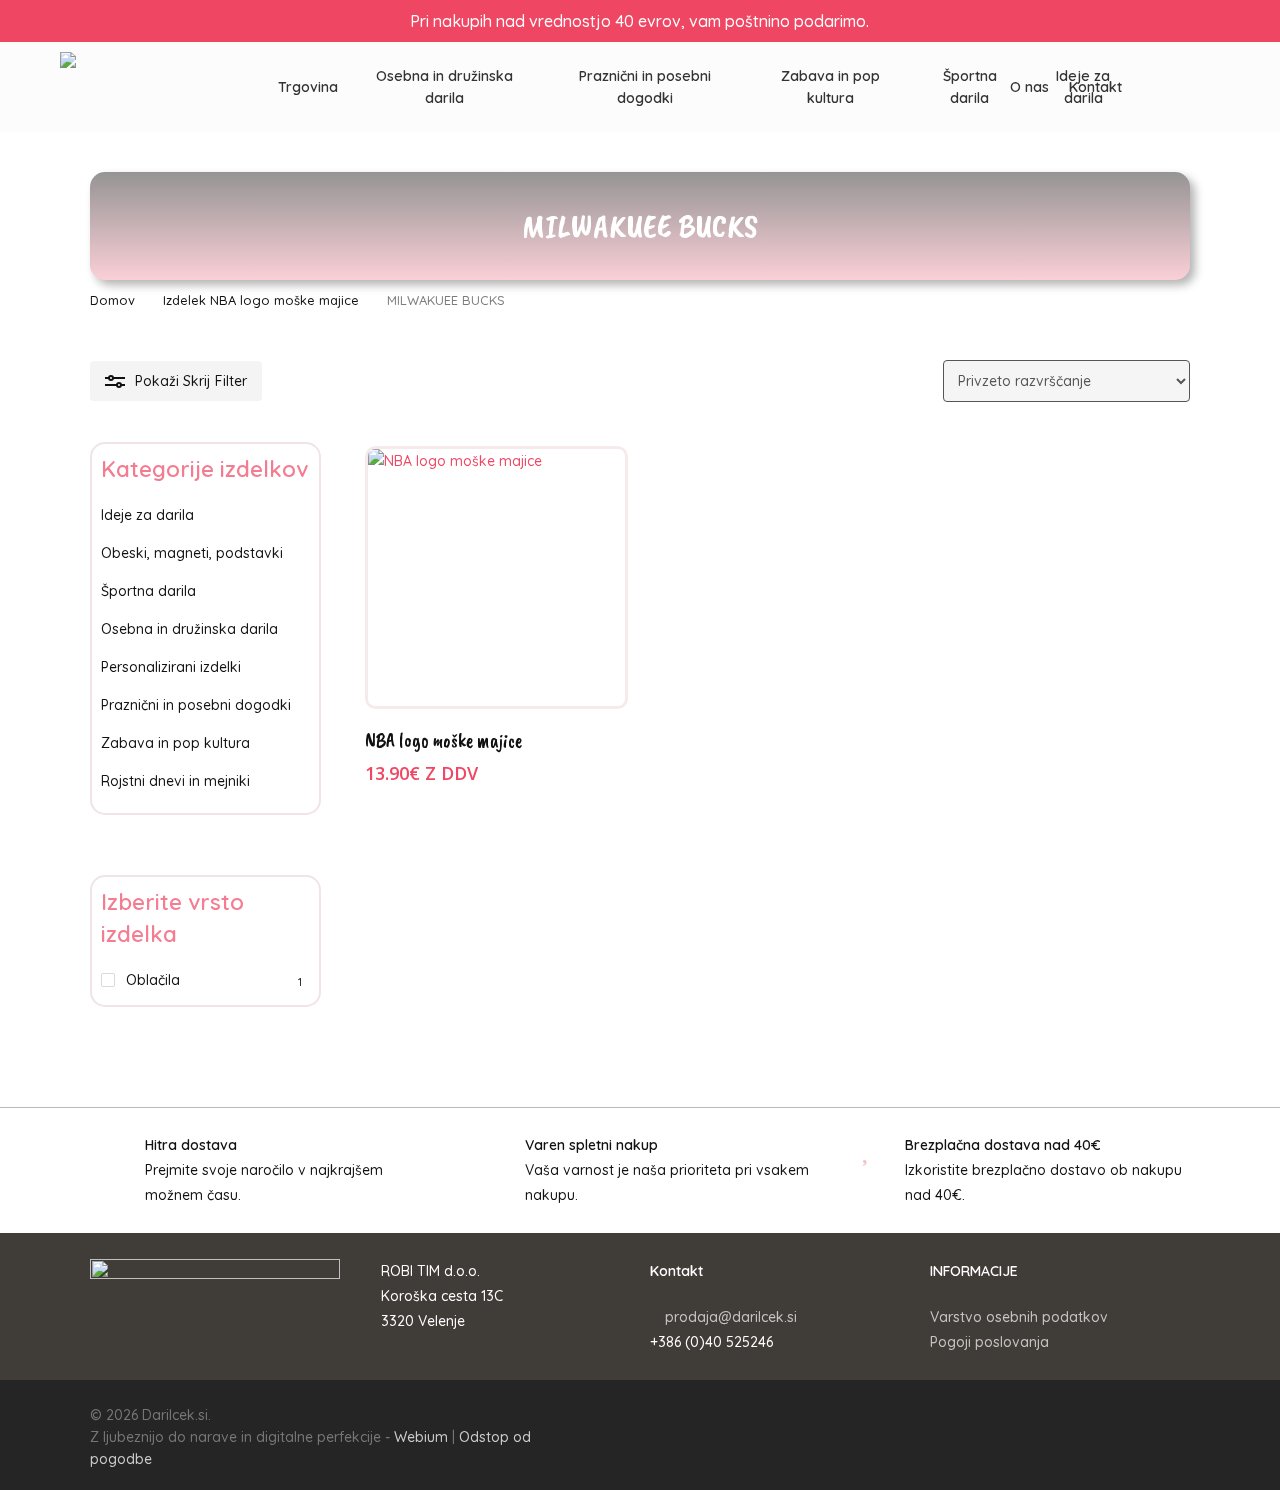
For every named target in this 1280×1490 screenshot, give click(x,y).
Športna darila (148, 591)
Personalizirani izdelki (171, 667)
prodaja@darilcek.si (731, 1317)
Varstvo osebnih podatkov (1019, 1317)
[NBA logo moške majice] (496, 577)
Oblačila (153, 980)
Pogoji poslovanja (989, 1342)
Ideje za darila (147, 515)
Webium (421, 1437)
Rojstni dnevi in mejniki (175, 781)
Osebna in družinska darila (189, 629)
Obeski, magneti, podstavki (192, 553)
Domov (112, 300)
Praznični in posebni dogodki (196, 705)
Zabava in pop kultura (175, 743)
